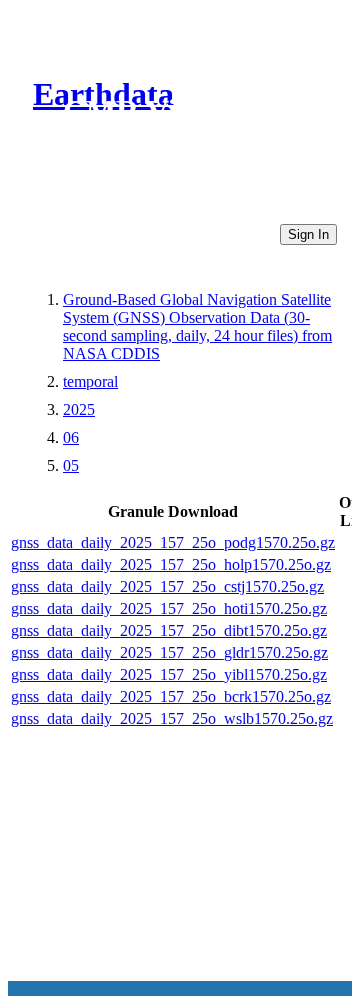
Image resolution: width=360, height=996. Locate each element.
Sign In (308, 234)
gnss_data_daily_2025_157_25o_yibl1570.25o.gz (169, 674)
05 (71, 465)
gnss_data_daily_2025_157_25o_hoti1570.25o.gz (169, 608)
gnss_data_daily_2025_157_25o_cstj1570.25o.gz (167, 586)
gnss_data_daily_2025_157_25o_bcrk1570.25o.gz (171, 696)
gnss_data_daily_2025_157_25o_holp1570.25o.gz (171, 564)
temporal (90, 381)
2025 (79, 409)
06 (71, 437)
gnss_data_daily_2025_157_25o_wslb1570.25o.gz (172, 718)
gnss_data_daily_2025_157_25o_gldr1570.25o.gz (169, 652)
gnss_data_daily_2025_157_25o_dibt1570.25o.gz (169, 630)
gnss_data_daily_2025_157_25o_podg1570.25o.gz (173, 542)
